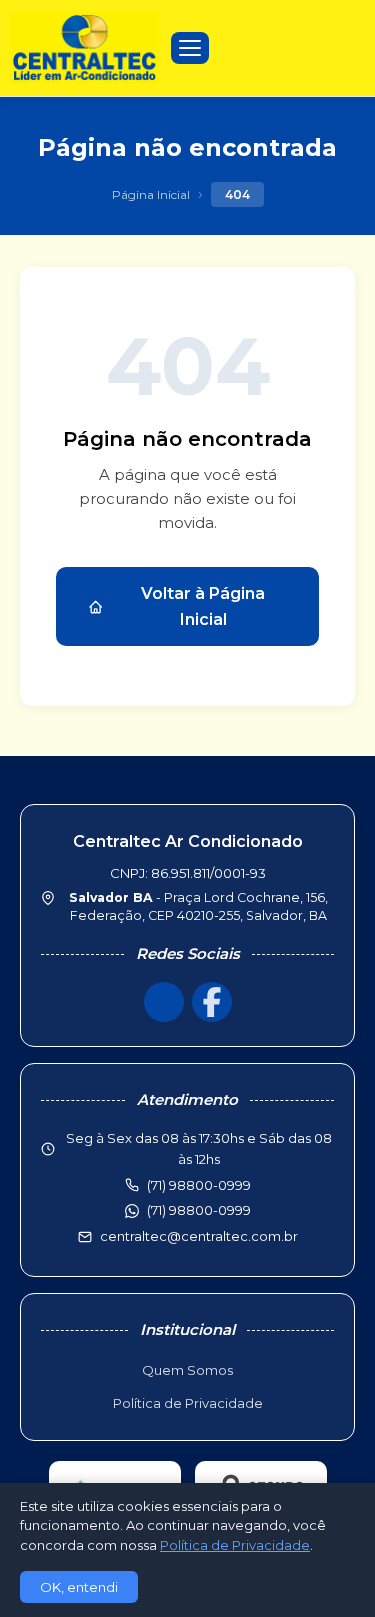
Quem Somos (187, 1370)
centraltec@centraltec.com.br (199, 1236)
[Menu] (190, 48)
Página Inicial (151, 194)
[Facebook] (212, 1002)
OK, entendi (79, 1587)
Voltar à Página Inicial (203, 606)
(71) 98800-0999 (199, 1210)
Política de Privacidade (188, 1403)
